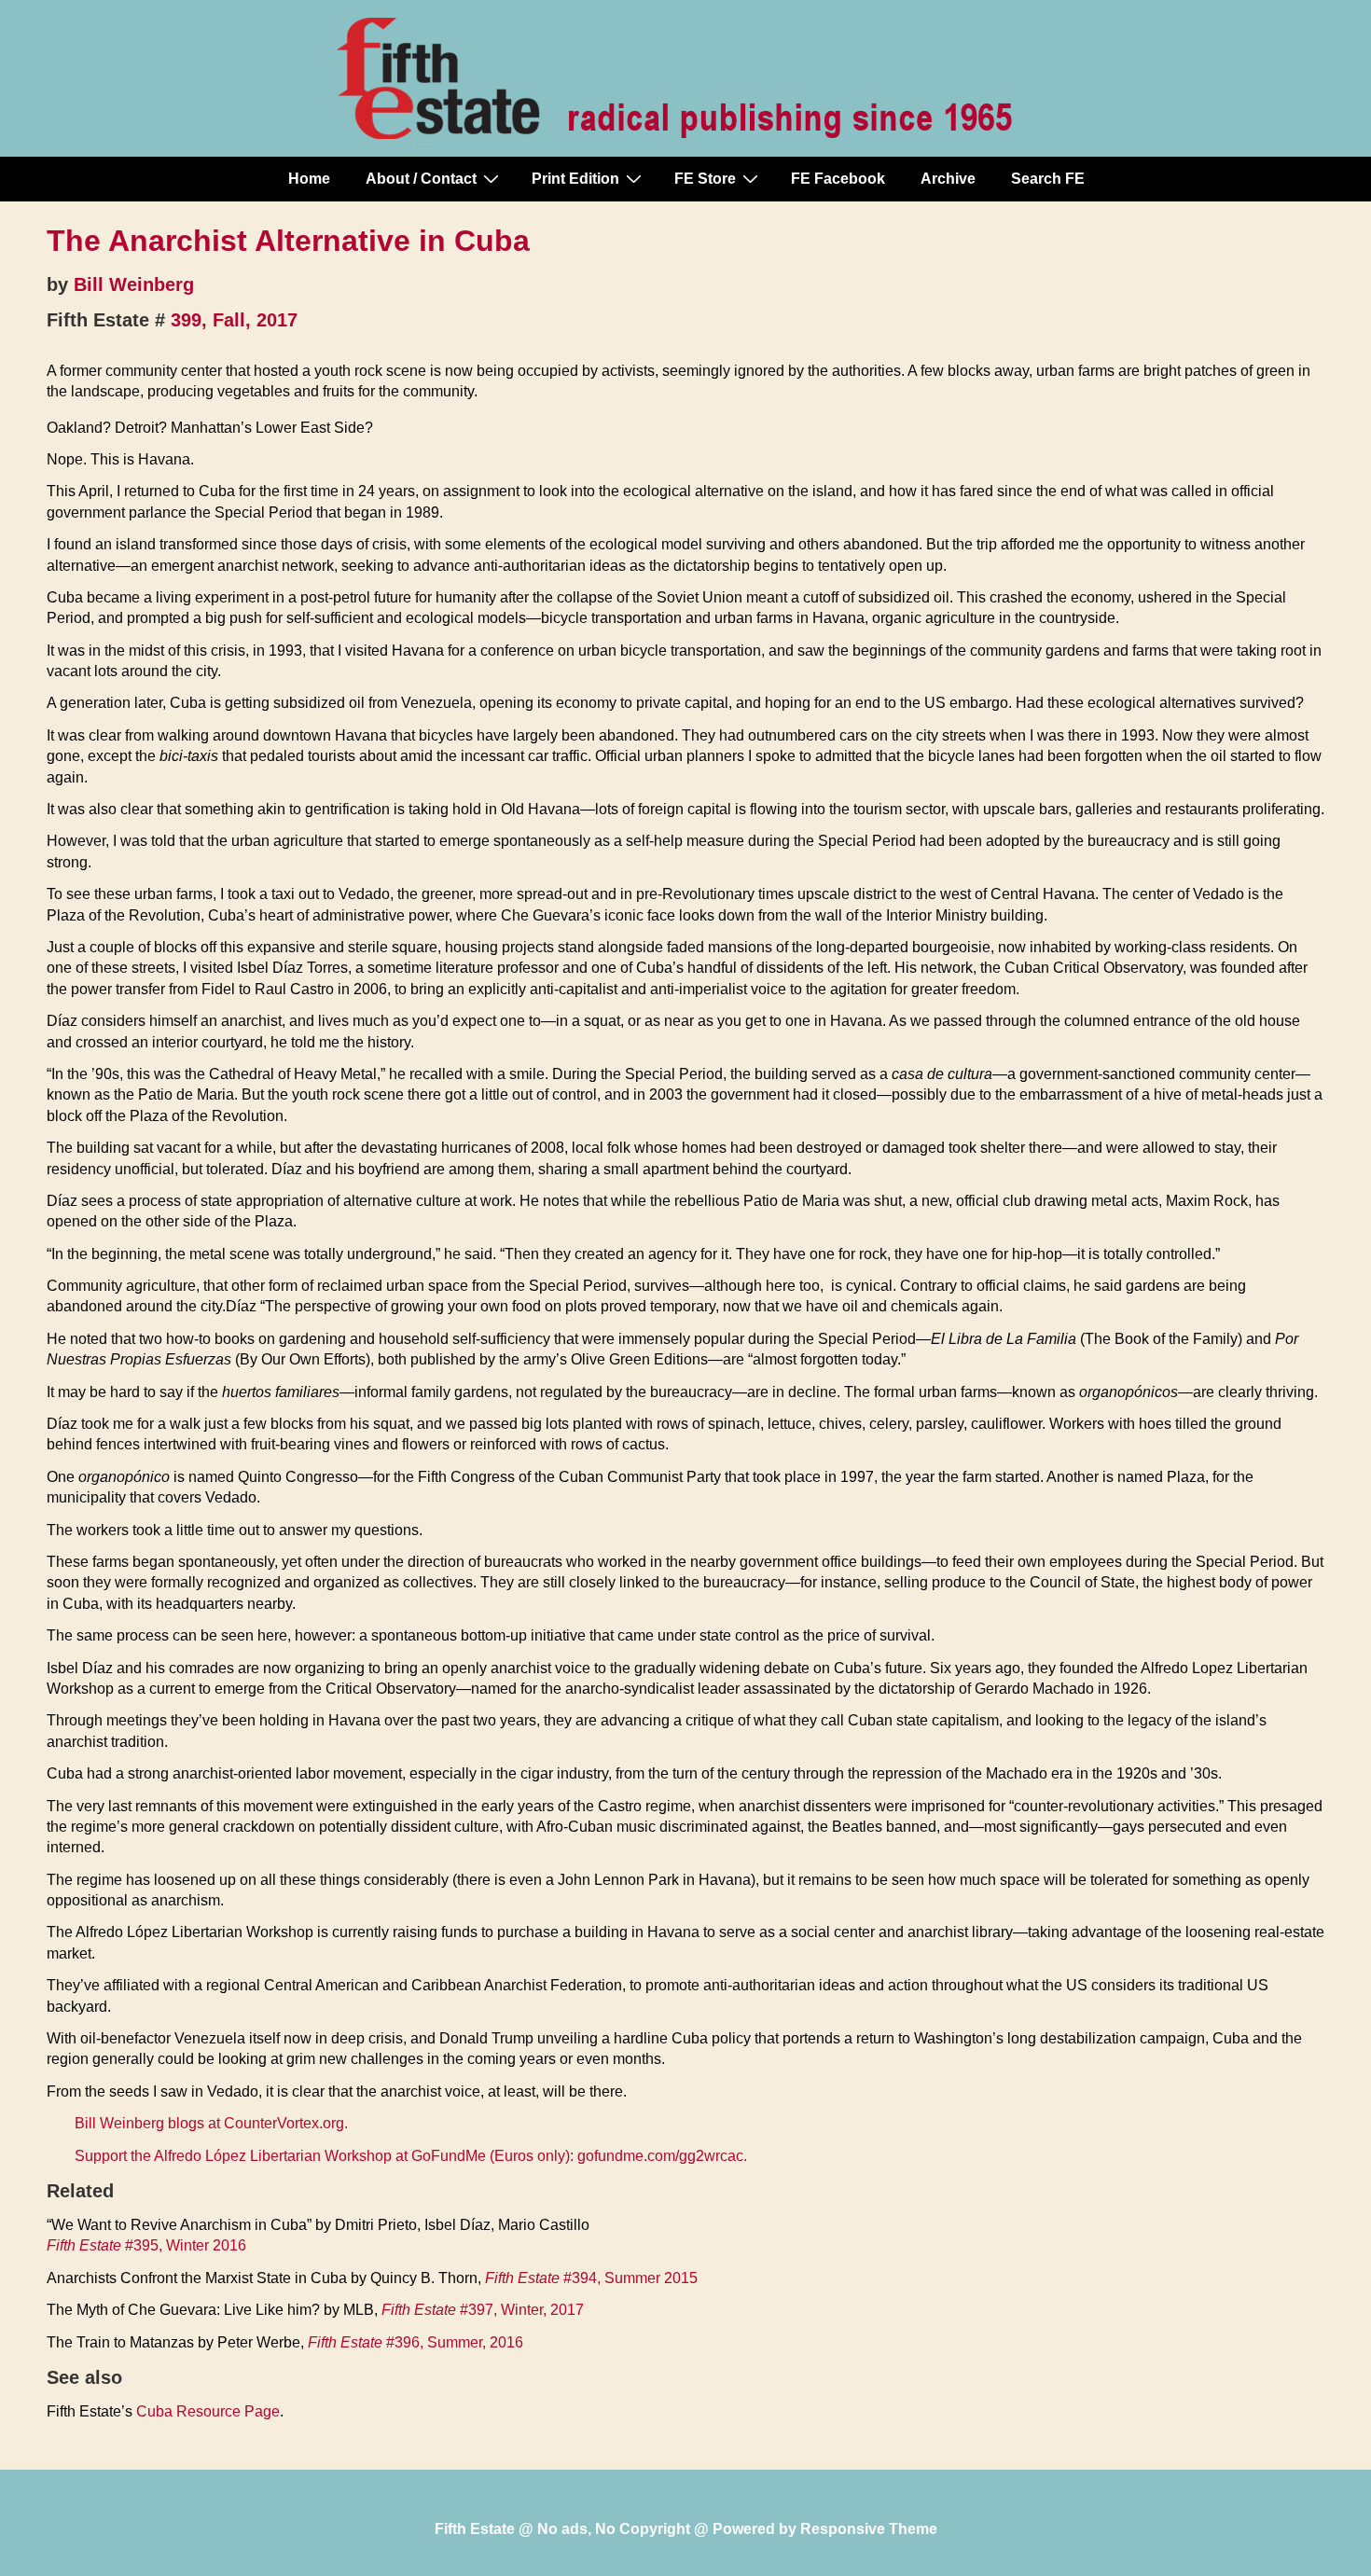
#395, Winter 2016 (146, 2245)
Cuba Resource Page (208, 2411)
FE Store (705, 179)
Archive (948, 179)
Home (309, 179)
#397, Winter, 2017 (483, 2310)
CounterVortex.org (284, 2123)
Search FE (1048, 179)
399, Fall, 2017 (234, 320)
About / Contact (421, 179)
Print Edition (575, 179)
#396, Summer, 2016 (415, 2342)
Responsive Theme (869, 2529)
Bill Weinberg (134, 284)
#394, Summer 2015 (591, 2278)
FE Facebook (838, 179)
